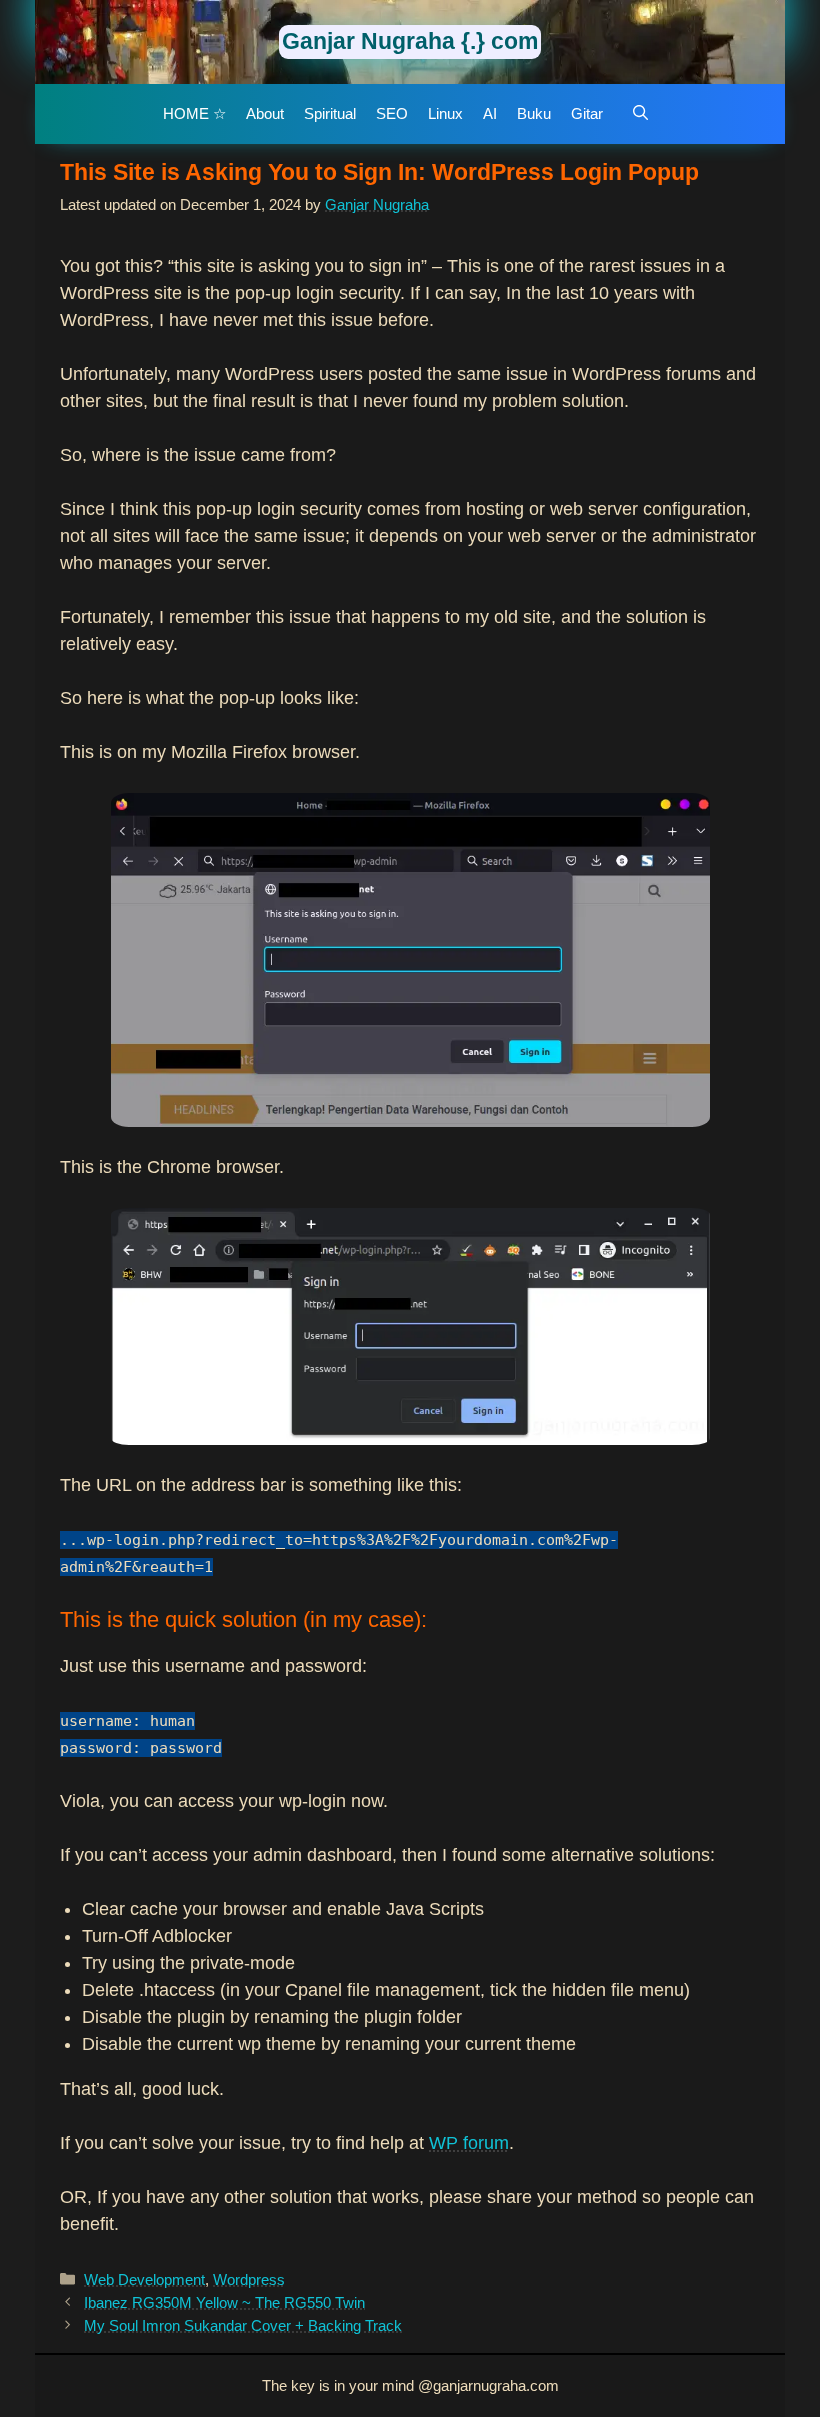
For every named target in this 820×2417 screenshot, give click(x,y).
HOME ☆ (194, 113)
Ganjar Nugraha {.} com (410, 41)
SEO (392, 113)
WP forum (469, 2143)
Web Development (144, 2279)
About (265, 113)
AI (490, 113)
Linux (445, 113)
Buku (534, 113)
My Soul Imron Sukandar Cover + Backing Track (243, 2325)
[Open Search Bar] (640, 114)
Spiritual (330, 113)
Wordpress (249, 2279)
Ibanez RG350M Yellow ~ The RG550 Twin (224, 2302)
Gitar (587, 113)
